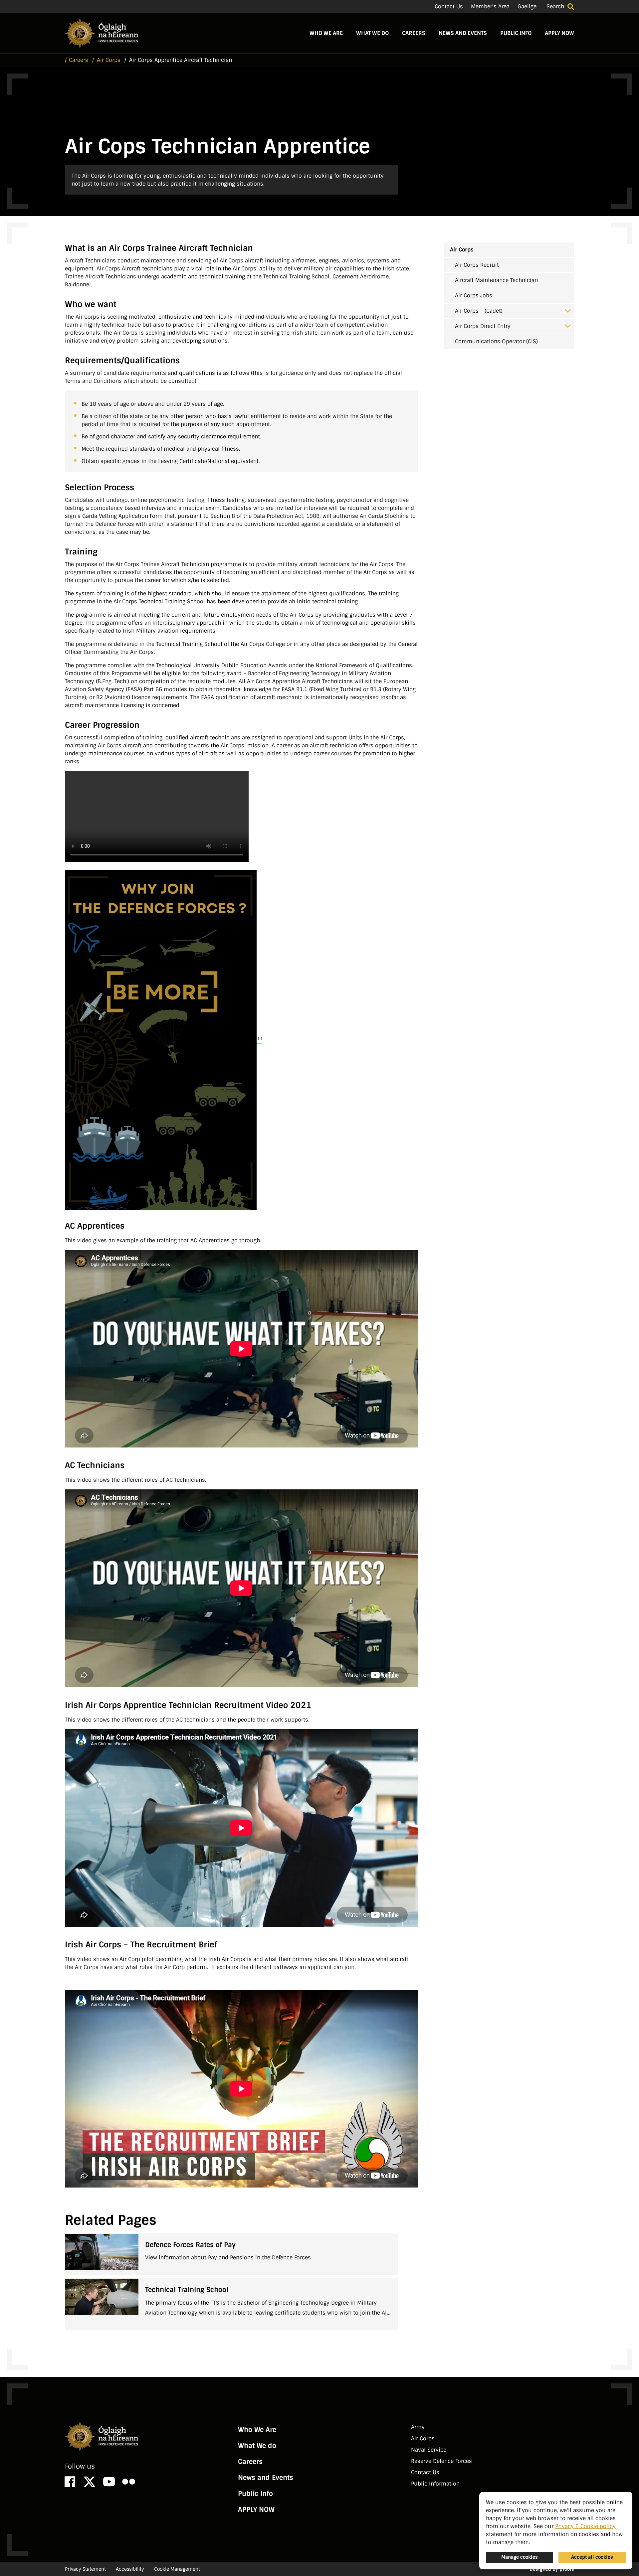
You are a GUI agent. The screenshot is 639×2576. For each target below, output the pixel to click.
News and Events (463, 33)
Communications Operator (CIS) (496, 341)
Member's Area (490, 6)
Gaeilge (527, 6)
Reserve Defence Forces (441, 2461)
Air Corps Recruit (477, 265)
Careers (414, 33)
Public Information (435, 2484)
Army (418, 2427)
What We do (372, 33)
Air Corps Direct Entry (483, 326)
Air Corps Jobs (474, 296)
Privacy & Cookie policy (585, 2526)
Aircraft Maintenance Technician (496, 280)
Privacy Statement (85, 2569)
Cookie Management (177, 2569)
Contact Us (449, 6)
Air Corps (462, 250)
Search (555, 6)
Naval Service (429, 2450)
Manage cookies (520, 2557)
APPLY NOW (559, 33)
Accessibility (130, 2569)
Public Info (516, 33)
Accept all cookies (592, 2557)
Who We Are (326, 33)
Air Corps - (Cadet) (479, 311)
